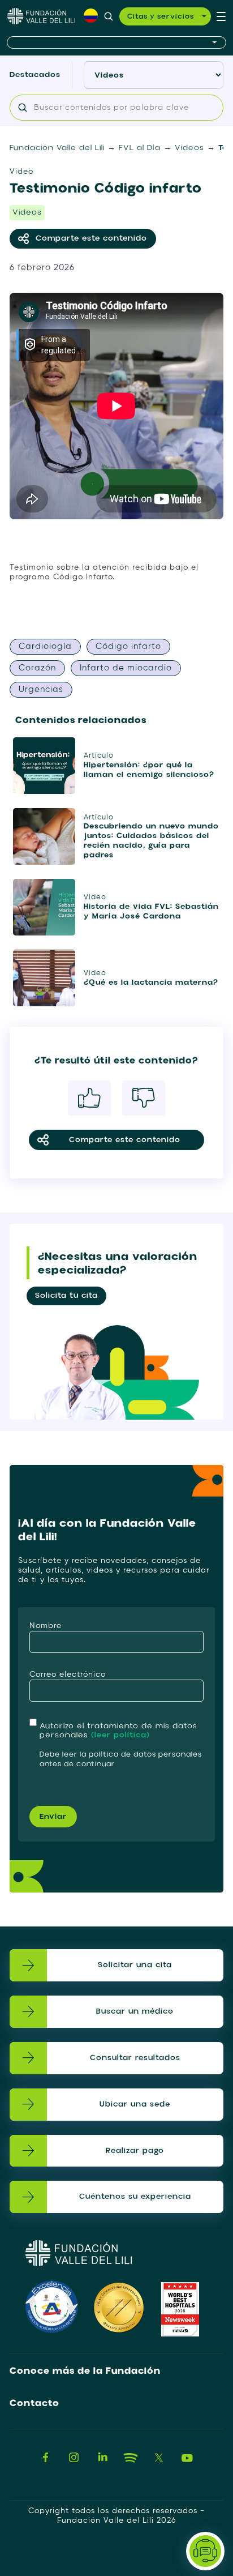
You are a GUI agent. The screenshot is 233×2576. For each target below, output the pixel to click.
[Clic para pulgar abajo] (144, 1098)
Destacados (35, 74)
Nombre (46, 1626)
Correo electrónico (68, 1674)
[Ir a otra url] (46, 2458)
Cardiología (45, 646)
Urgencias (41, 689)
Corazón (37, 668)
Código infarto (128, 646)
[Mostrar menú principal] (221, 16)
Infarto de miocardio (126, 668)
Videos (27, 212)
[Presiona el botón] (116, 43)
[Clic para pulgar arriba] (89, 1098)
